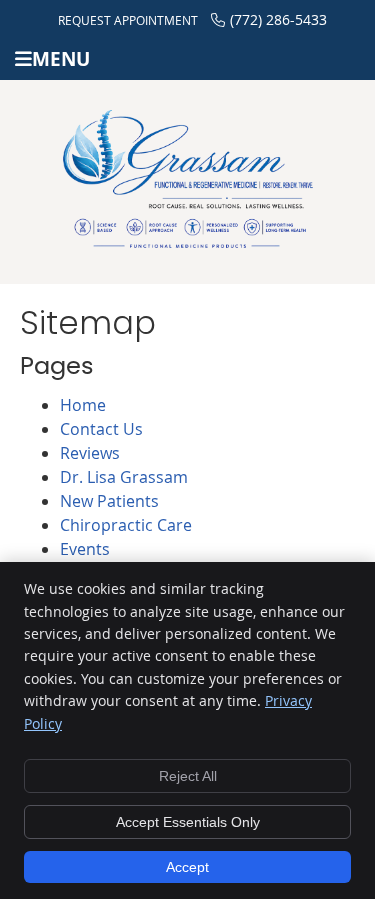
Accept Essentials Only (188, 822)
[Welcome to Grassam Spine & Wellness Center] (188, 242)
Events (85, 549)
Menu (61, 58)
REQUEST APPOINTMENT (128, 20)
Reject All (188, 776)
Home (83, 405)
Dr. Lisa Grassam (124, 477)
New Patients (109, 501)
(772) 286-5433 (278, 19)
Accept (187, 867)
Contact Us (101, 429)
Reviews (90, 453)
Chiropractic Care (126, 525)
